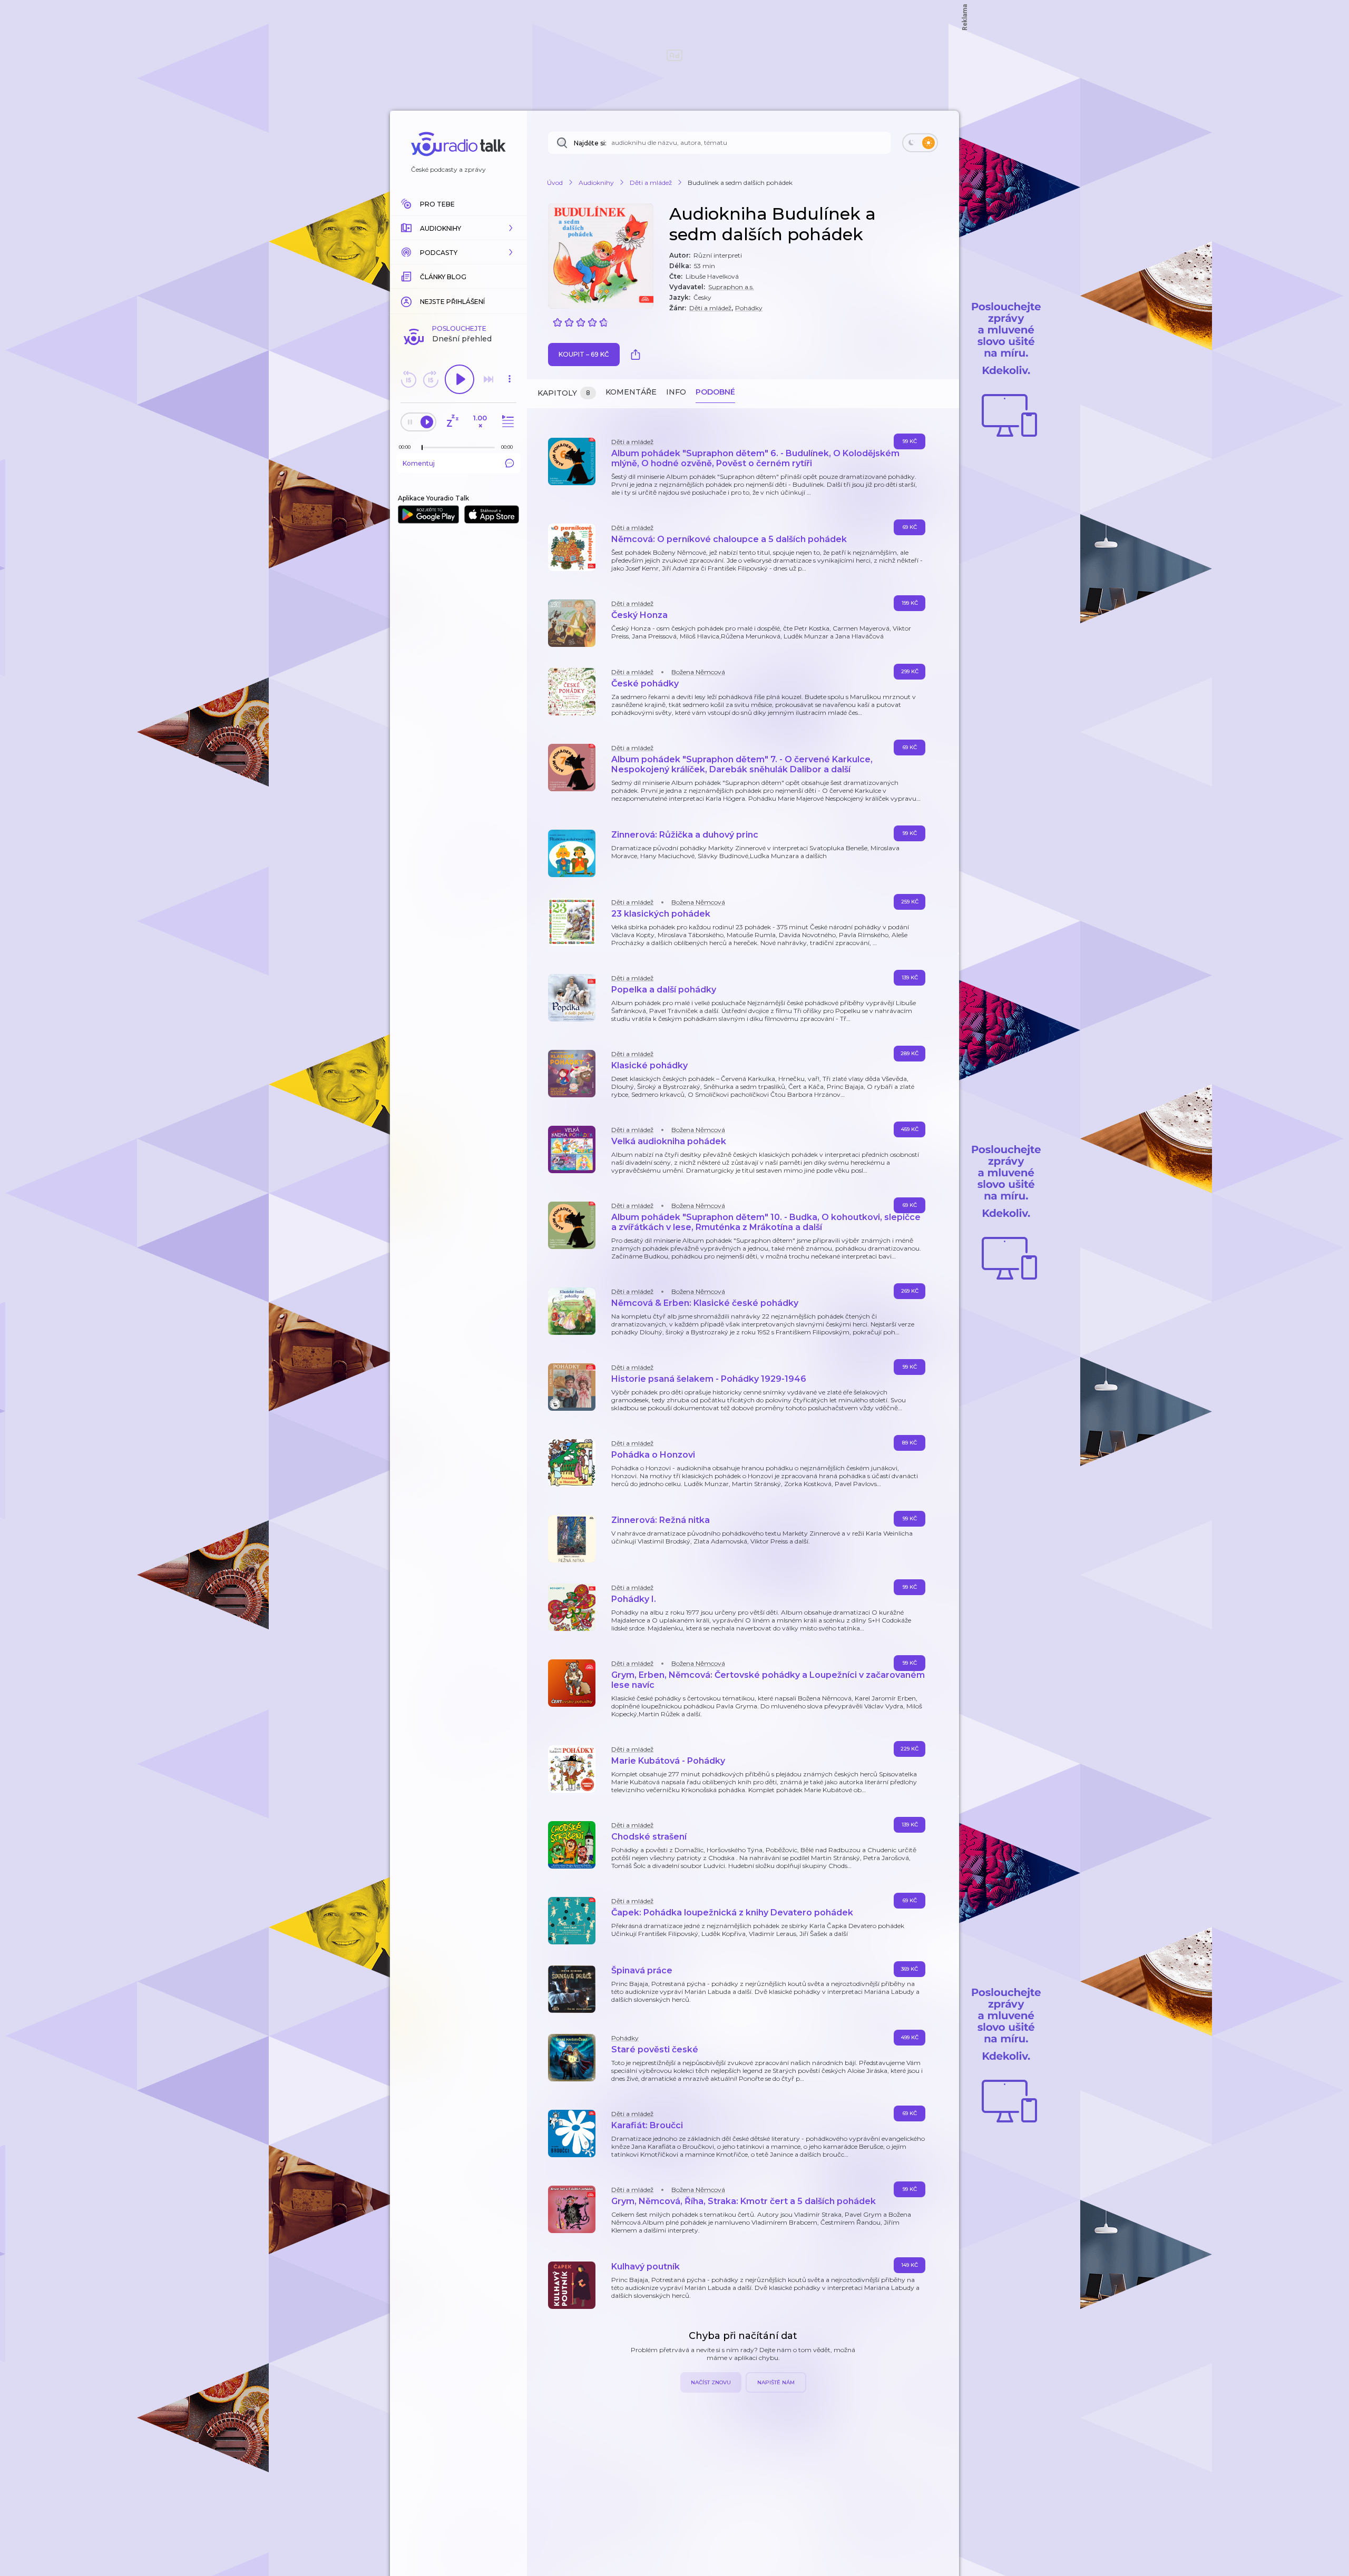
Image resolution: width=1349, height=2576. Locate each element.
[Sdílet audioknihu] (638, 355)
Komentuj (419, 463)
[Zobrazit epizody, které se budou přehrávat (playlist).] (506, 422)
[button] (458, 228)
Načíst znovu (711, 2382)
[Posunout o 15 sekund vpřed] (431, 379)
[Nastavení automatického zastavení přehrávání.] (452, 422)
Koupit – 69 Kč (584, 354)
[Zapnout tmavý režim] (920, 143)
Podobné (715, 392)
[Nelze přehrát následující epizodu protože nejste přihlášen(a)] (488, 379)
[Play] (460, 379)
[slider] (422, 448)
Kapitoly (564, 393)
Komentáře (631, 392)
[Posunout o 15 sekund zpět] (408, 379)
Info (676, 392)
